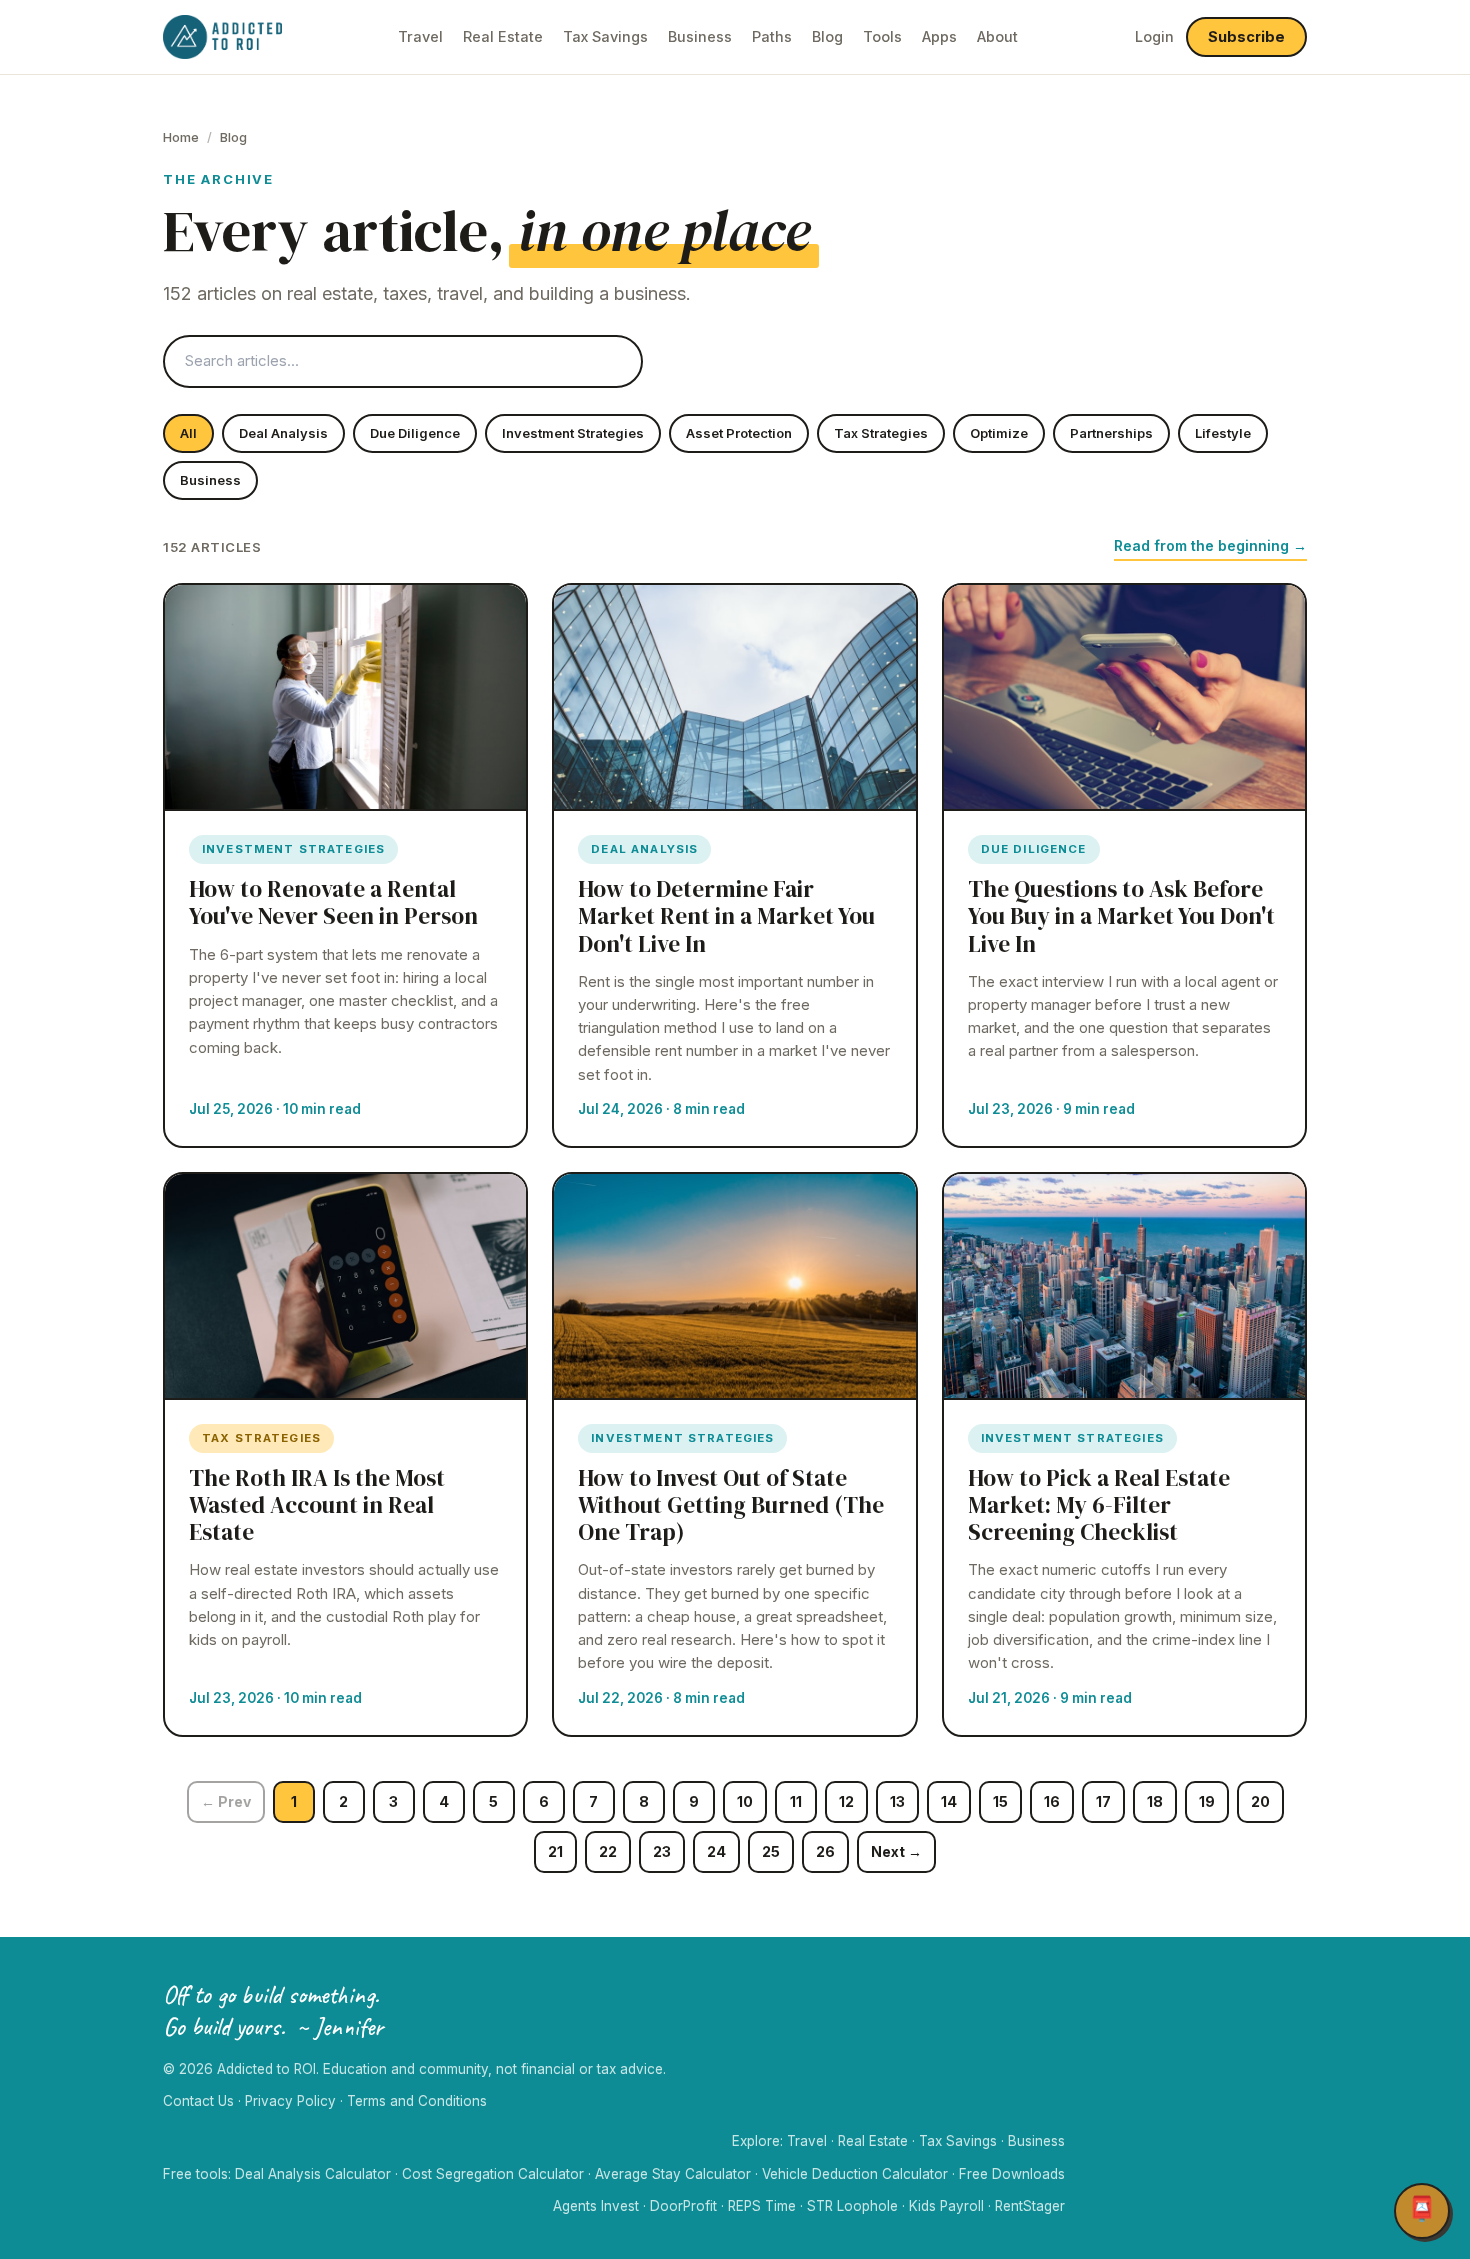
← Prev (226, 1801)
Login (1154, 36)
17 (1103, 1801)
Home (181, 137)
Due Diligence (415, 433)
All (188, 433)
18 (1155, 1801)
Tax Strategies (881, 433)
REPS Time (762, 2206)
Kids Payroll (946, 2206)
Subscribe (1246, 36)
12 (846, 1801)
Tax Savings (605, 36)
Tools (882, 36)
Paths (772, 36)
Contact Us (198, 2101)
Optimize (999, 433)
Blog (827, 36)
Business (700, 36)
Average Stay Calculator (673, 2174)
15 (1000, 1801)
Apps (939, 36)
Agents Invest (596, 2206)
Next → (896, 1851)
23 (662, 1851)
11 (796, 1801)
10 (745, 1801)
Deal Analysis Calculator (313, 2174)
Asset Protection (739, 433)
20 (1260, 1801)
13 (897, 1801)
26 (825, 1851)
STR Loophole (852, 2206)
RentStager (1030, 2206)
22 (608, 1851)
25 (771, 1851)
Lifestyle (1223, 433)
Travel (420, 36)
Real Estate (503, 36)
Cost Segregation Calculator (493, 2174)
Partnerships (1111, 433)
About (997, 36)
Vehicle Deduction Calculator (855, 2174)
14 (949, 1801)
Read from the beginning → (1210, 545)
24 (716, 1851)
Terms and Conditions (417, 2101)
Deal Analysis (283, 433)
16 (1052, 1801)
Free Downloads (1012, 2174)
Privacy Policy (290, 2101)
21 (555, 1851)
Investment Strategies (573, 433)
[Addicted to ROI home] (222, 37)
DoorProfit (683, 2206)
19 (1207, 1801)
